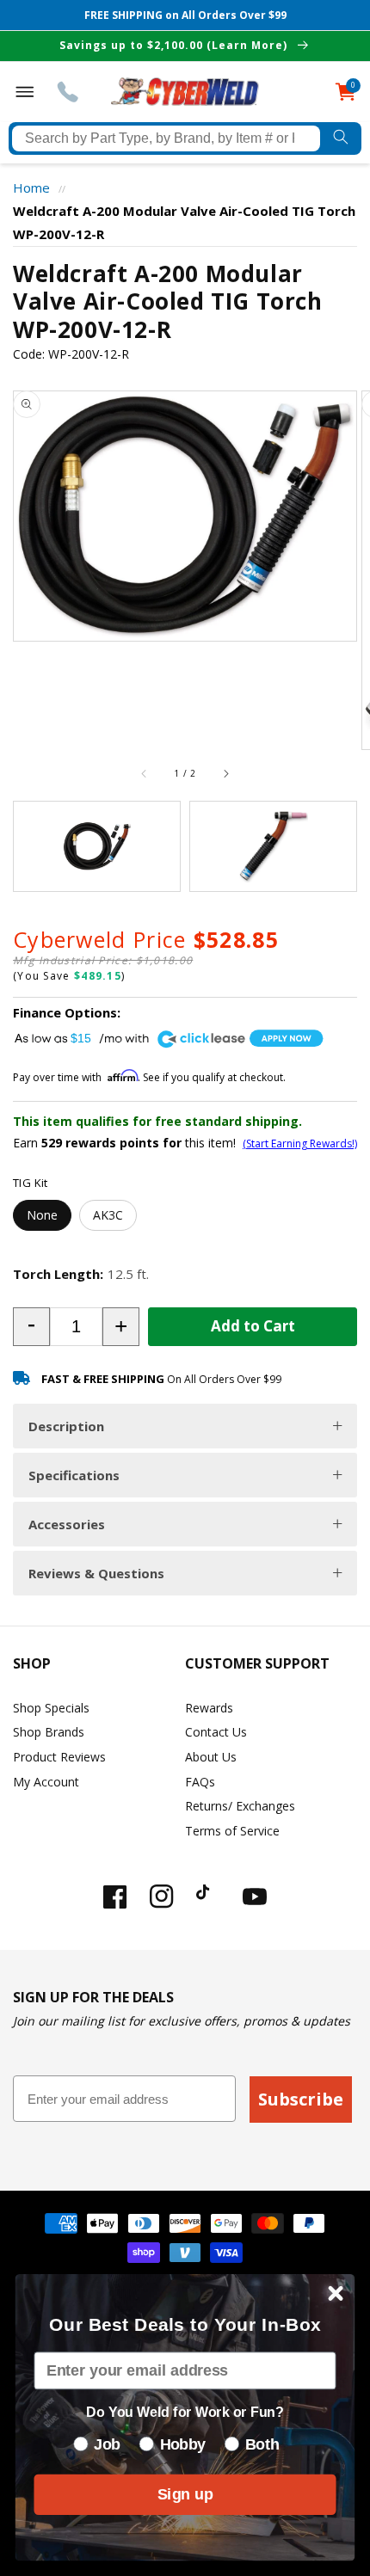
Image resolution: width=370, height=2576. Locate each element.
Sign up (185, 2494)
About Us (211, 1757)
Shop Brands (49, 1732)
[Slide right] (225, 773)
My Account (46, 1782)
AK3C (108, 1215)
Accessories (67, 1524)
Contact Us (216, 1732)
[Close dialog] (336, 2293)
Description (66, 1426)
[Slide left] (145, 773)
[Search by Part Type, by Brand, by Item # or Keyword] (341, 138)
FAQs (200, 1782)
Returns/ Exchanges (240, 1806)
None (42, 1215)
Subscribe (301, 2099)
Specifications (74, 1475)
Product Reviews (59, 1757)
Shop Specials (51, 1708)
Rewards (209, 1708)
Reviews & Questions (96, 1573)
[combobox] (166, 138)
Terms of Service (232, 1831)
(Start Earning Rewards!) (300, 1144)
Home (31, 188)
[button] (31, 1327)
